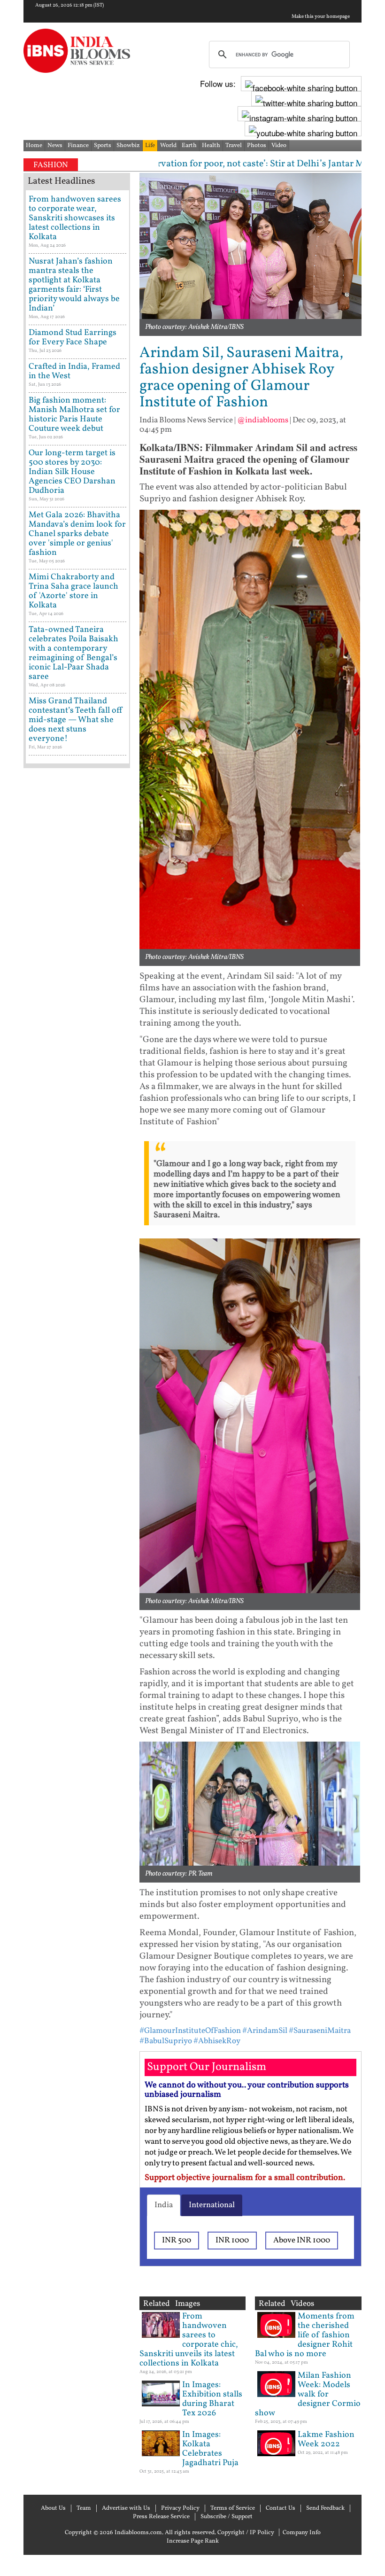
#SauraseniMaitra (320, 2031)
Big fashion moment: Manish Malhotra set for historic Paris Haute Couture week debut (74, 415)
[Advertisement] (77, 1071)
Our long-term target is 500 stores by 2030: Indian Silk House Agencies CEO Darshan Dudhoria (72, 472)
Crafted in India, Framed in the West (74, 371)
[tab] (164, 2205)
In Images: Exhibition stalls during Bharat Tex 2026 (212, 2399)
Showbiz (128, 146)
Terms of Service (233, 2508)
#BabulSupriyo (166, 2041)
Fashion (51, 165)
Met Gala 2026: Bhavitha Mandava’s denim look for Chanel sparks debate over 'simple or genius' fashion (77, 534)
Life (150, 146)
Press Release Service (161, 2517)
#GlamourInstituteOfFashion (190, 2031)
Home (34, 146)
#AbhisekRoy (217, 2041)
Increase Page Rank (193, 2541)
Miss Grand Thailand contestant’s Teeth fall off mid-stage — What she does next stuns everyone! (76, 720)
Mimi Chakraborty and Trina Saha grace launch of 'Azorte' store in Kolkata (73, 591)
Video (279, 146)
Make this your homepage (321, 17)
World (168, 146)
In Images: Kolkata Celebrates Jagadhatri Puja (210, 2449)
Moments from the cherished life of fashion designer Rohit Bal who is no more (305, 2335)
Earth (189, 146)
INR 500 (177, 2240)
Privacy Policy (180, 2508)
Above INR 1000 (302, 2240)
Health (211, 146)
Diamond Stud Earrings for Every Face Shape (73, 338)
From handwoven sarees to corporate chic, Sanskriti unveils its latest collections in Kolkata (189, 2340)
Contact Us (281, 2508)
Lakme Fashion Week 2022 (326, 2440)
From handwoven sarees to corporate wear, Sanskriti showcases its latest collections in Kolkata (75, 218)
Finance (78, 146)
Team (84, 2508)
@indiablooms (263, 420)
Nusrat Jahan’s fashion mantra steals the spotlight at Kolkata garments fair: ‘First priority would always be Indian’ (74, 285)
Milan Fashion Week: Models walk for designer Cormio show (308, 2394)
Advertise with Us (126, 2508)
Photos (257, 146)
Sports (103, 146)
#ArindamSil (265, 2031)
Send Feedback (325, 2508)
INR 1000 (232, 2240)
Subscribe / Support (227, 2517)
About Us (53, 2508)
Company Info (302, 2533)
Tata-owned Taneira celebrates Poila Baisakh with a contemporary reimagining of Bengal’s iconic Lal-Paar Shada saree (73, 653)
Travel (234, 146)
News (55, 146)
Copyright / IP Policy (246, 2533)
